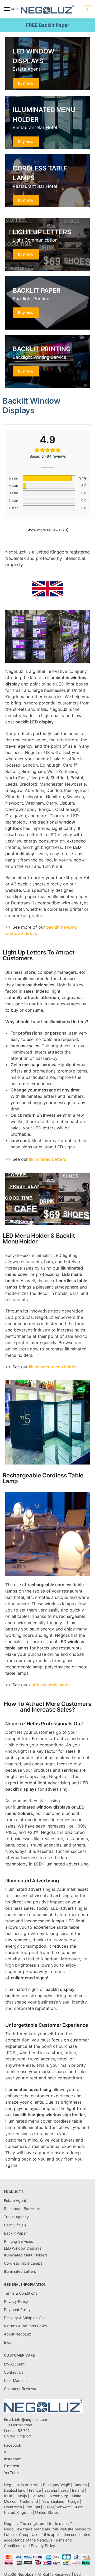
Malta (77, 2496)
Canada (80, 2485)
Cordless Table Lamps (23, 2263)
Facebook (13, 2445)
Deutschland (15, 2490)
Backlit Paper (15, 2233)
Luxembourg (57, 2496)
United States (47, 2512)
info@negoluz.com (31, 2419)
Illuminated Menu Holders (26, 2255)
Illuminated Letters (20, 2271)
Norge (73, 2501)
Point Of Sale (15, 2225)
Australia (32, 2485)
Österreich (13, 2507)
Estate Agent (15, 2200)
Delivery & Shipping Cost (25, 2318)
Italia (8, 2496)
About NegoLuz (18, 2334)
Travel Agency (16, 2217)
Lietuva (37, 2496)
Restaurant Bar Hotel (22, 2209)
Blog (8, 2342)
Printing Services (18, 2241)
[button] (87, 9)
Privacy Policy (16, 2301)
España (51, 2490)
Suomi (79, 2507)
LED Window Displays (23, 2248)
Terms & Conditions (21, 2293)
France (35, 2490)
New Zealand (53, 2501)
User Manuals (16, 2380)
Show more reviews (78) (48, 530)
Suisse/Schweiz (57, 2507)
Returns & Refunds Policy (26, 2326)
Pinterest (12, 2466)
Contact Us (14, 2372)
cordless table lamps (50, 1685)
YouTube (11, 2473)
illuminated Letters (48, 1159)
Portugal (33, 2507)
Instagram (13, 2459)
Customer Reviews (20, 2389)
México (10, 2501)
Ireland (78, 2490)
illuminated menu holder (53, 1367)
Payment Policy (17, 2310)
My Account (14, 2364)
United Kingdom (18, 2512)
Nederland (29, 2501)
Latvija (21, 2496)
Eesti (65, 2490)
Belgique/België (56, 2485)
